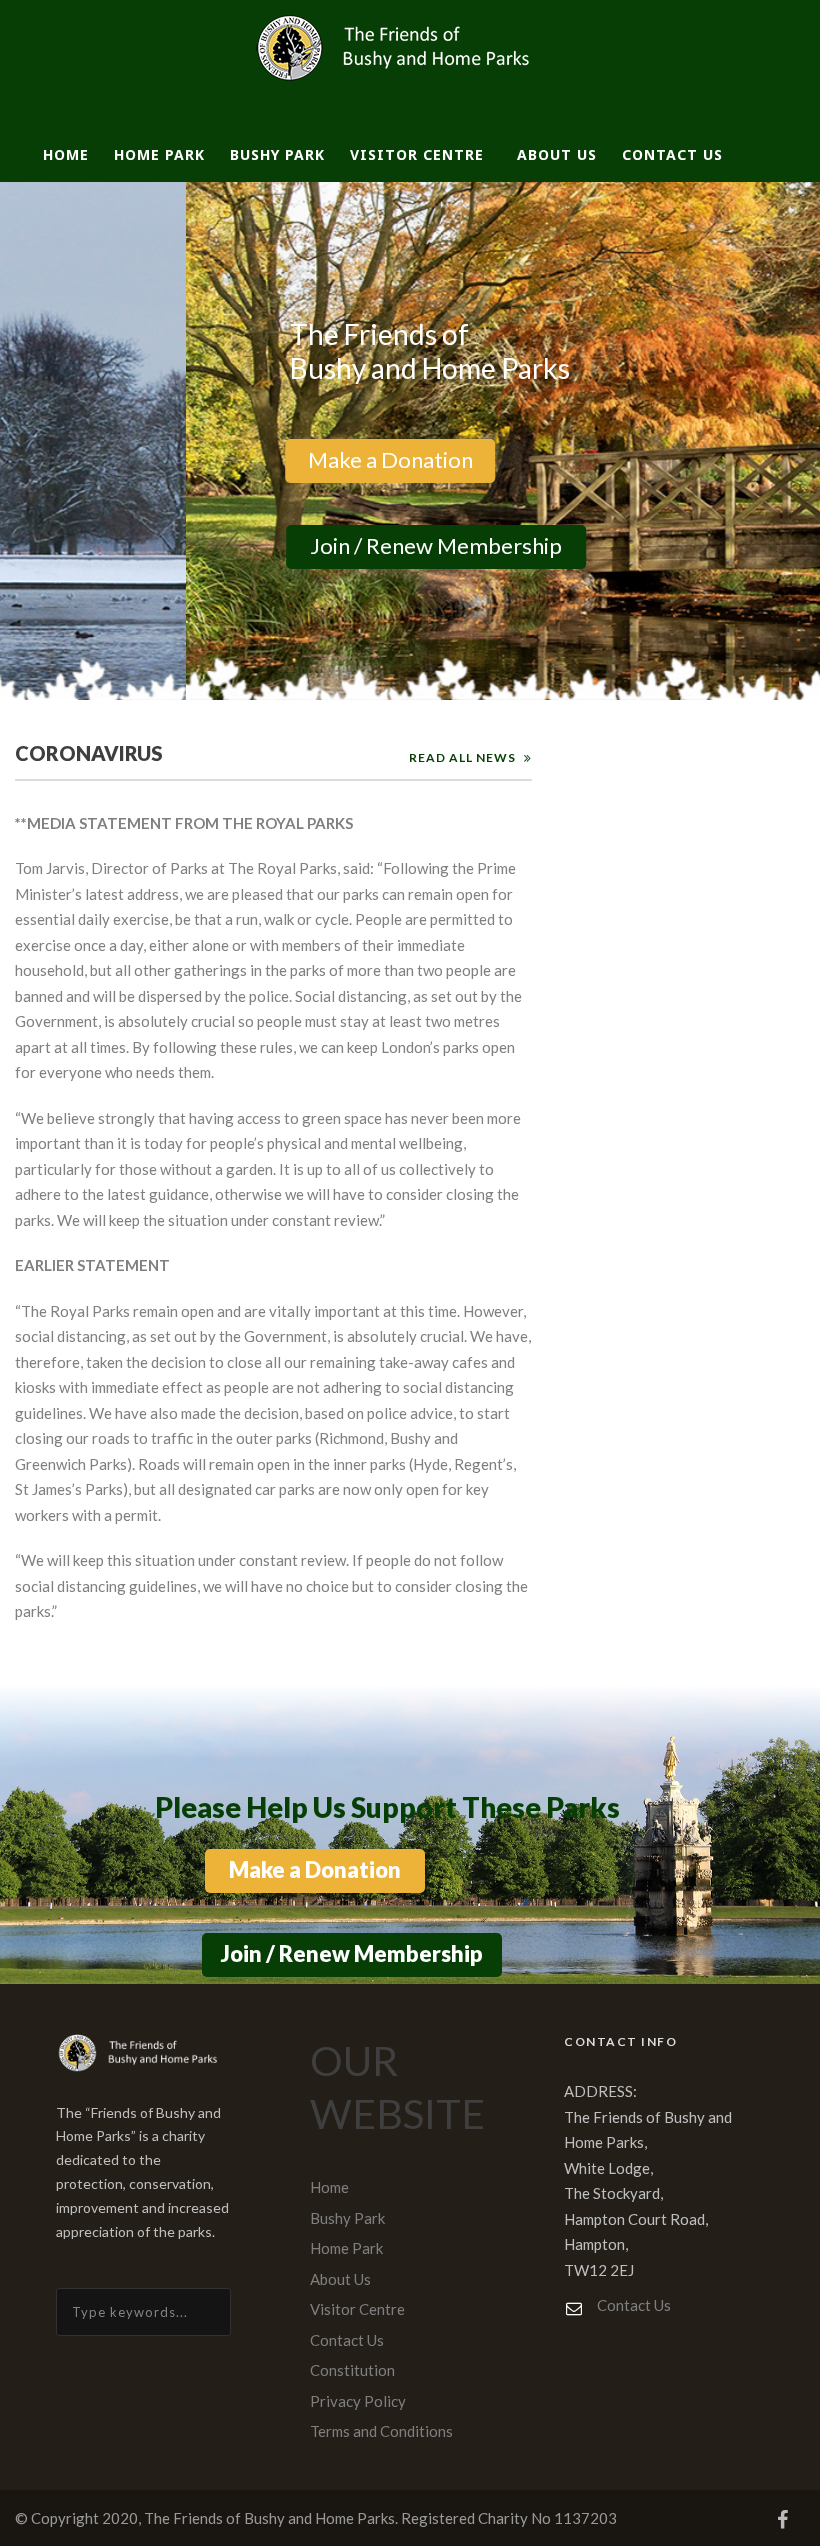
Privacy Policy (358, 2401)
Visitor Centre (417, 154)
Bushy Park (277, 154)
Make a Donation (352, 459)
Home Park (159, 154)
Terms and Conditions (381, 2431)
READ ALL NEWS (462, 757)
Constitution (352, 2370)
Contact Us (672, 154)
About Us (557, 154)
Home (66, 154)
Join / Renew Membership (399, 545)
